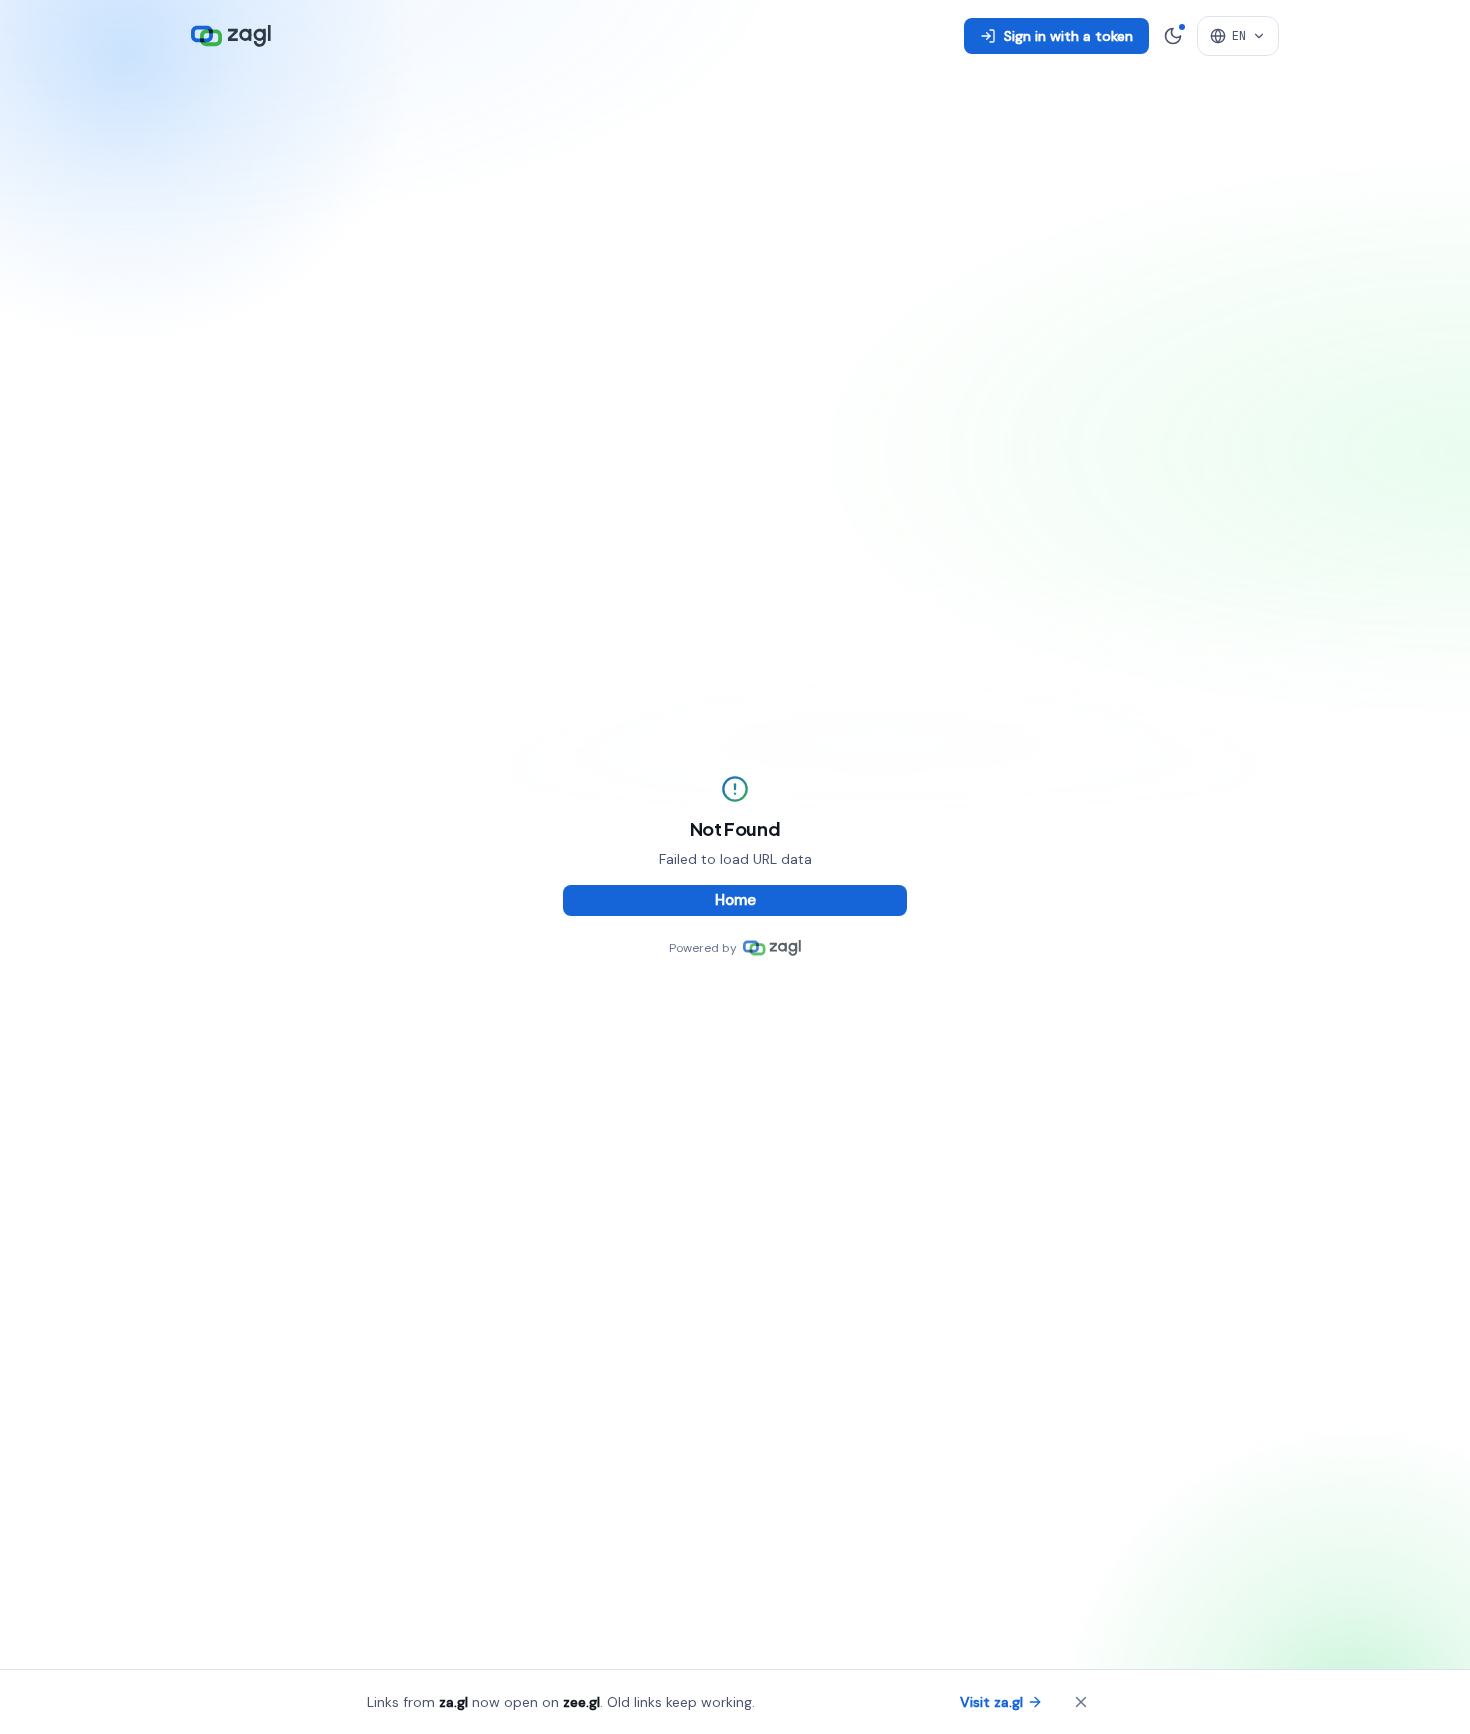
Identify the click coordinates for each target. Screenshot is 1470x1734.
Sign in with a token (1068, 36)
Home (735, 900)
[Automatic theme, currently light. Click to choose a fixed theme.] (1173, 36)
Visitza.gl (991, 1702)
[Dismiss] (1081, 1702)
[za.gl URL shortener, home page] (231, 36)
